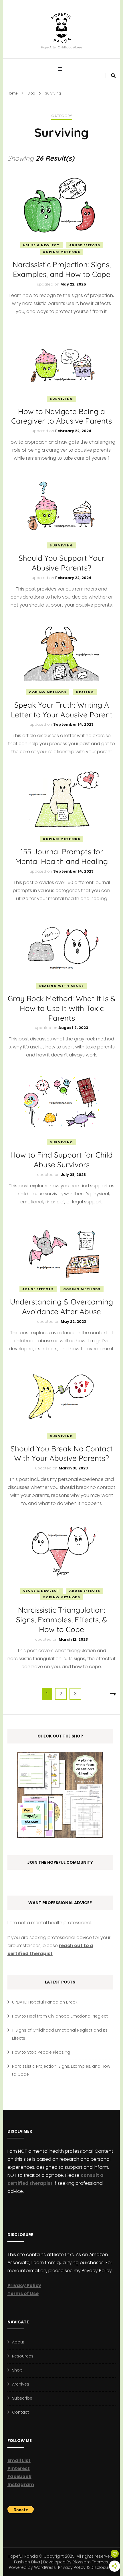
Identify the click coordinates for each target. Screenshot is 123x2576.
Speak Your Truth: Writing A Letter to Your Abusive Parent (62, 710)
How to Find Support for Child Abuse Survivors (61, 1160)
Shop (17, 2370)
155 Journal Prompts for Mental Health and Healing (61, 856)
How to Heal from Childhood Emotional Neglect (60, 2016)
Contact (20, 2412)
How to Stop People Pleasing (41, 2052)
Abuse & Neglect (41, 245)
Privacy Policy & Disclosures (86, 2567)
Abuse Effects (85, 245)
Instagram (21, 2485)
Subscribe (22, 2398)
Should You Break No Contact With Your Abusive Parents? (62, 1454)
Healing (85, 692)
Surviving (61, 399)
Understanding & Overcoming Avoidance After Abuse (61, 1307)
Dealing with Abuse (61, 986)
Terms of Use (23, 2293)
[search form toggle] (113, 76)
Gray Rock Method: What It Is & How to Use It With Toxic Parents (62, 1008)
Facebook (19, 2476)
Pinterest (19, 2468)
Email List (19, 2460)
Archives (21, 2384)
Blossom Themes (90, 2562)
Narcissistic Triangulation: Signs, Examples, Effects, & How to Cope (62, 1620)
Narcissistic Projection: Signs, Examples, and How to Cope (62, 269)
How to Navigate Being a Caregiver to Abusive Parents (61, 416)
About (18, 2342)
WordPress (45, 2567)
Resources (23, 2356)
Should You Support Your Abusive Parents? (62, 563)
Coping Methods (61, 252)
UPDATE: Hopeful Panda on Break (45, 2002)
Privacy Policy (24, 2285)
